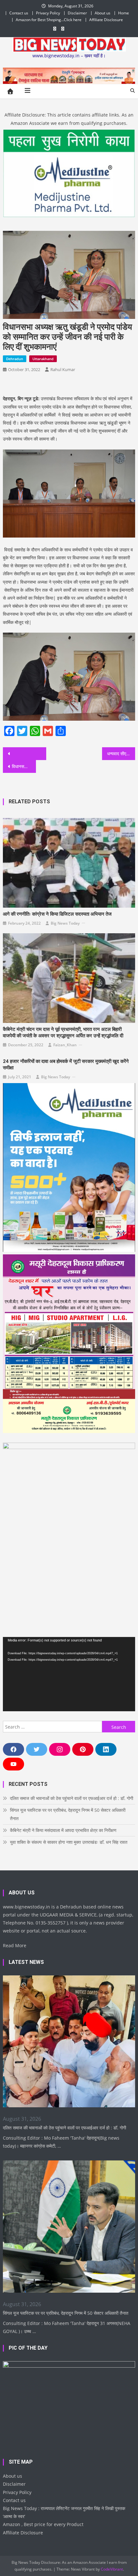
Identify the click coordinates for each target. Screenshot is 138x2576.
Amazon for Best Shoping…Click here (49, 20)
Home (124, 13)
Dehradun (15, 359)
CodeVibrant (112, 2569)
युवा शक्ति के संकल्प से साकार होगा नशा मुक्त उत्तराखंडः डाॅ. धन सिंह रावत (69, 1842)
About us (103, 13)
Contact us (19, 13)
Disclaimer (77, 13)
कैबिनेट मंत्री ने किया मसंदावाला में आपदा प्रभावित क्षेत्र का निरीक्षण (63, 1830)
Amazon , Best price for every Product (43, 2524)
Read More (15, 1945)
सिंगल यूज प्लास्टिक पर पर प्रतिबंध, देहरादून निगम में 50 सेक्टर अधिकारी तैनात (68, 1814)
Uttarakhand (43, 359)
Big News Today (65, 923)
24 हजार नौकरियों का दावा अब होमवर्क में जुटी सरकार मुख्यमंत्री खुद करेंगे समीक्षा (66, 1065)
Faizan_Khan (65, 1045)
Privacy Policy (48, 13)
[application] (69, 1674)
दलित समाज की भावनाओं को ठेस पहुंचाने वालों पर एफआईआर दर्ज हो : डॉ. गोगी (72, 1798)
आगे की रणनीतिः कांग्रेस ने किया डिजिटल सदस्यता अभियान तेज (57, 914)
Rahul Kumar (63, 369)
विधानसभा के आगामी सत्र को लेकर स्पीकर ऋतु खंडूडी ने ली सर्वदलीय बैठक (24, 766)
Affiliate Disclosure (106, 20)
